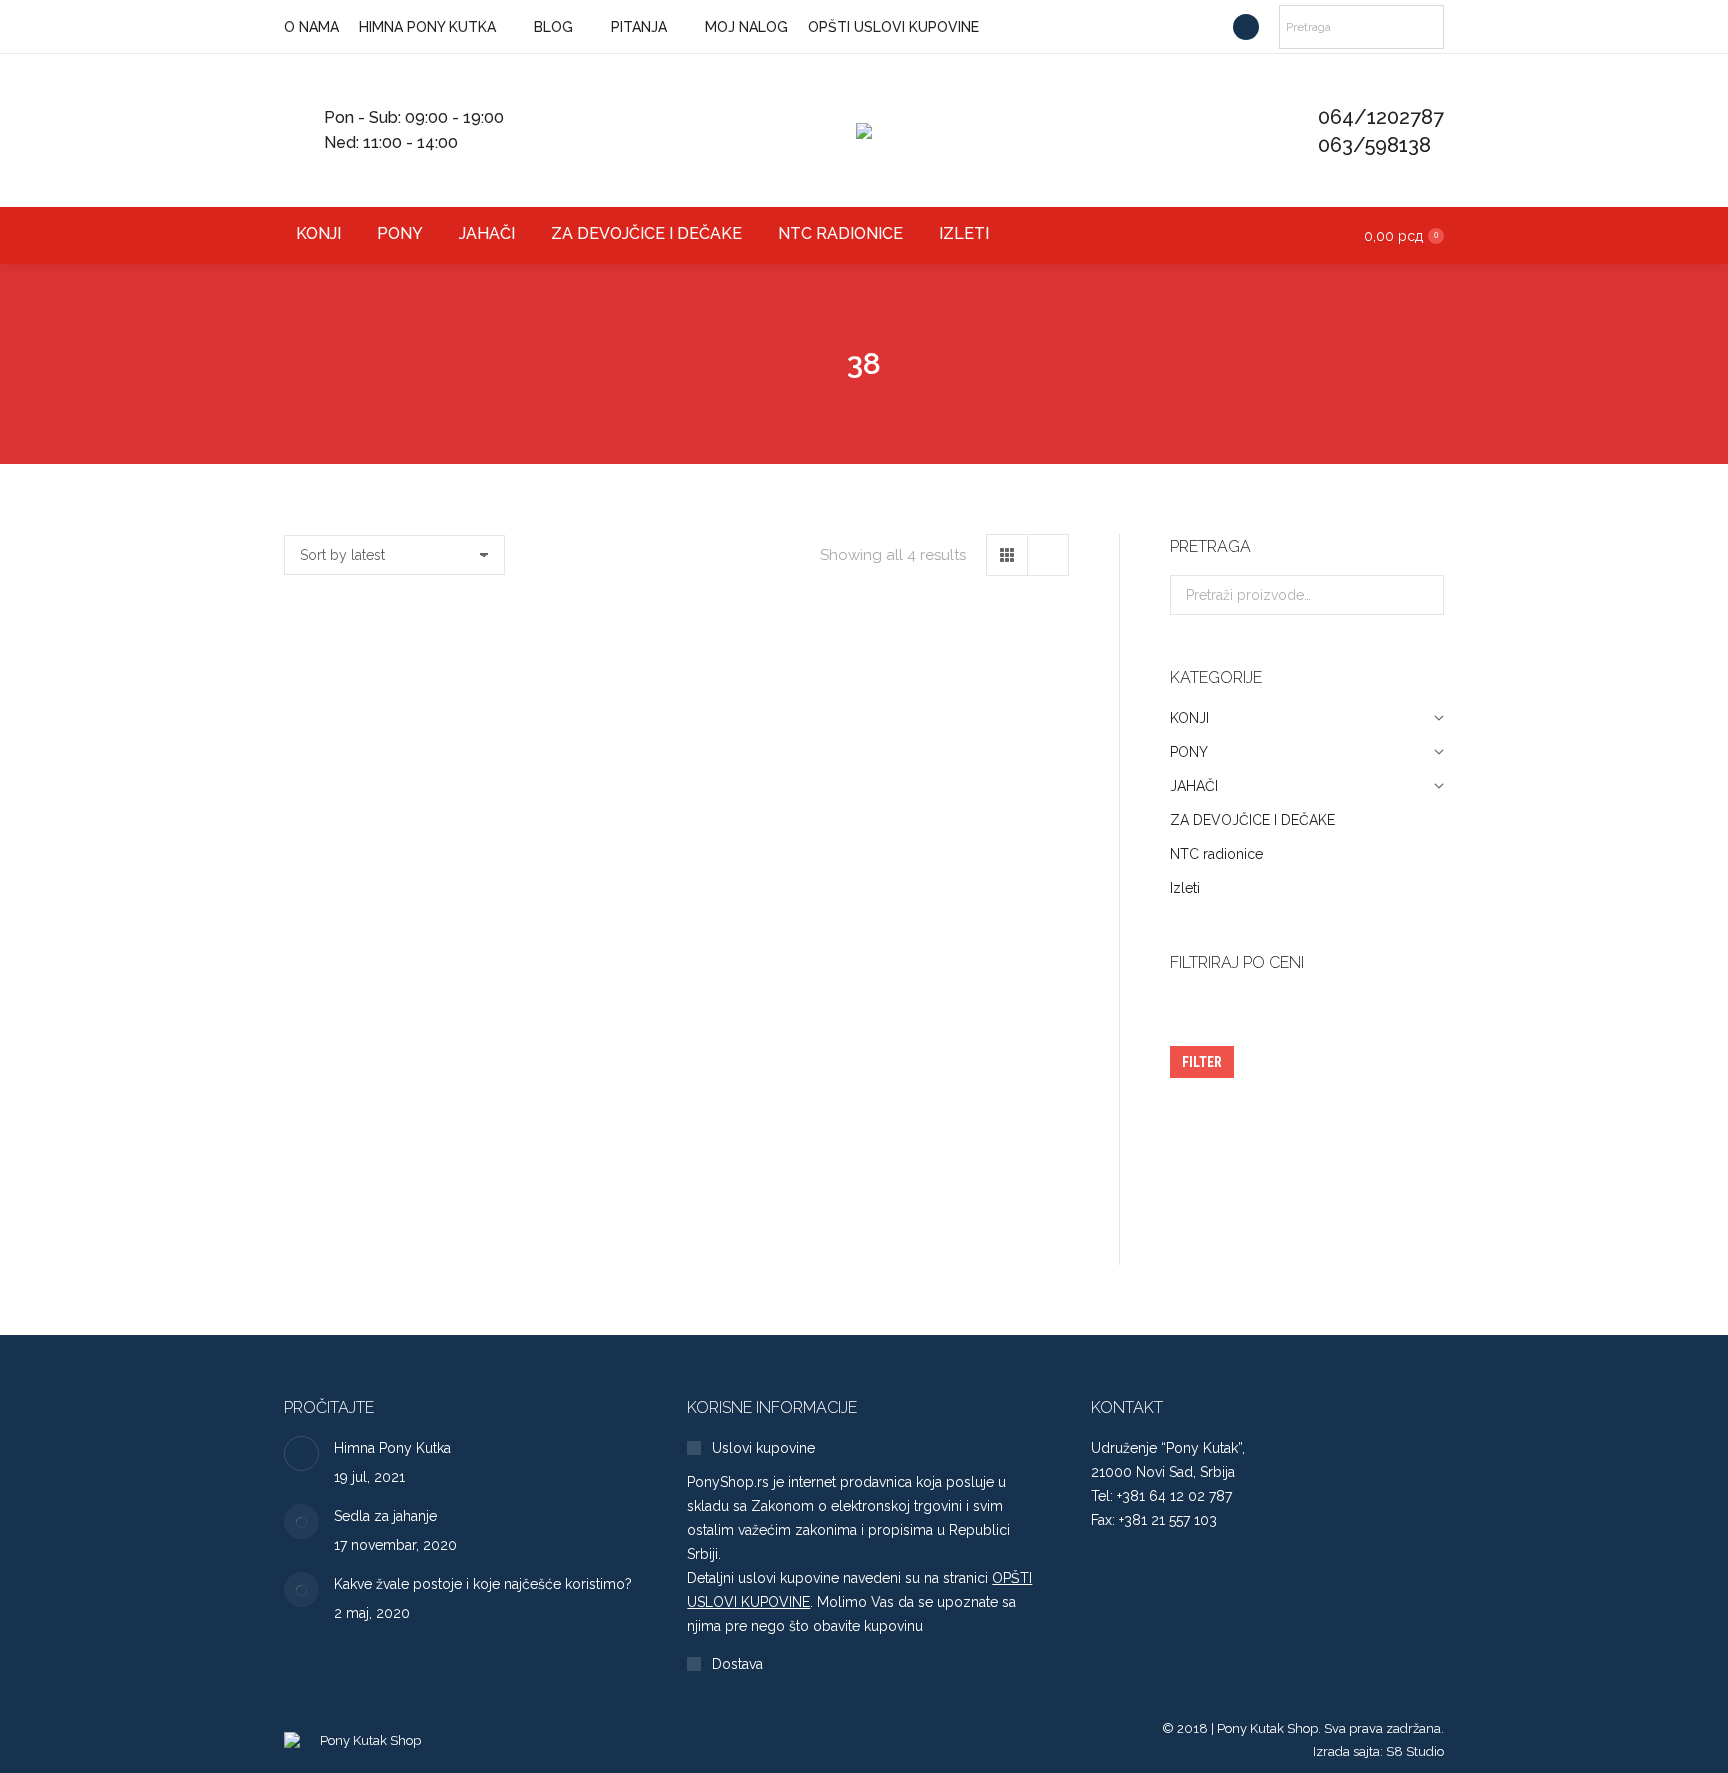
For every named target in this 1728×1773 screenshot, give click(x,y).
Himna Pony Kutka (392, 1448)
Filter (1202, 1062)
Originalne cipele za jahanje (676, 875)
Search (1423, 595)
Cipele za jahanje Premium (404, 875)
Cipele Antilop (405, 1219)
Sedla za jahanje (385, 1516)
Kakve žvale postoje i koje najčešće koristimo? (483, 1584)
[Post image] (301, 1453)
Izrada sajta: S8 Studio (1378, 1751)
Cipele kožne (948, 875)
